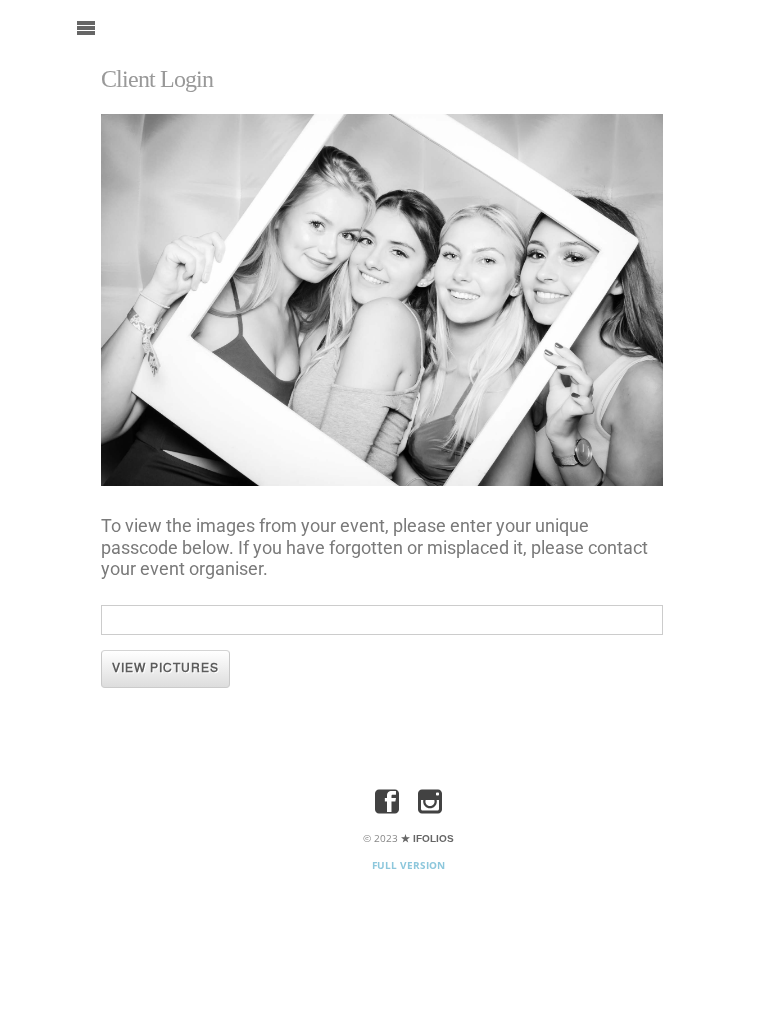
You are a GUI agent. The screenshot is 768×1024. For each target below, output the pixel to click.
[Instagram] (430, 802)
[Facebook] (387, 802)
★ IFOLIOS (427, 838)
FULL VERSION (408, 865)
